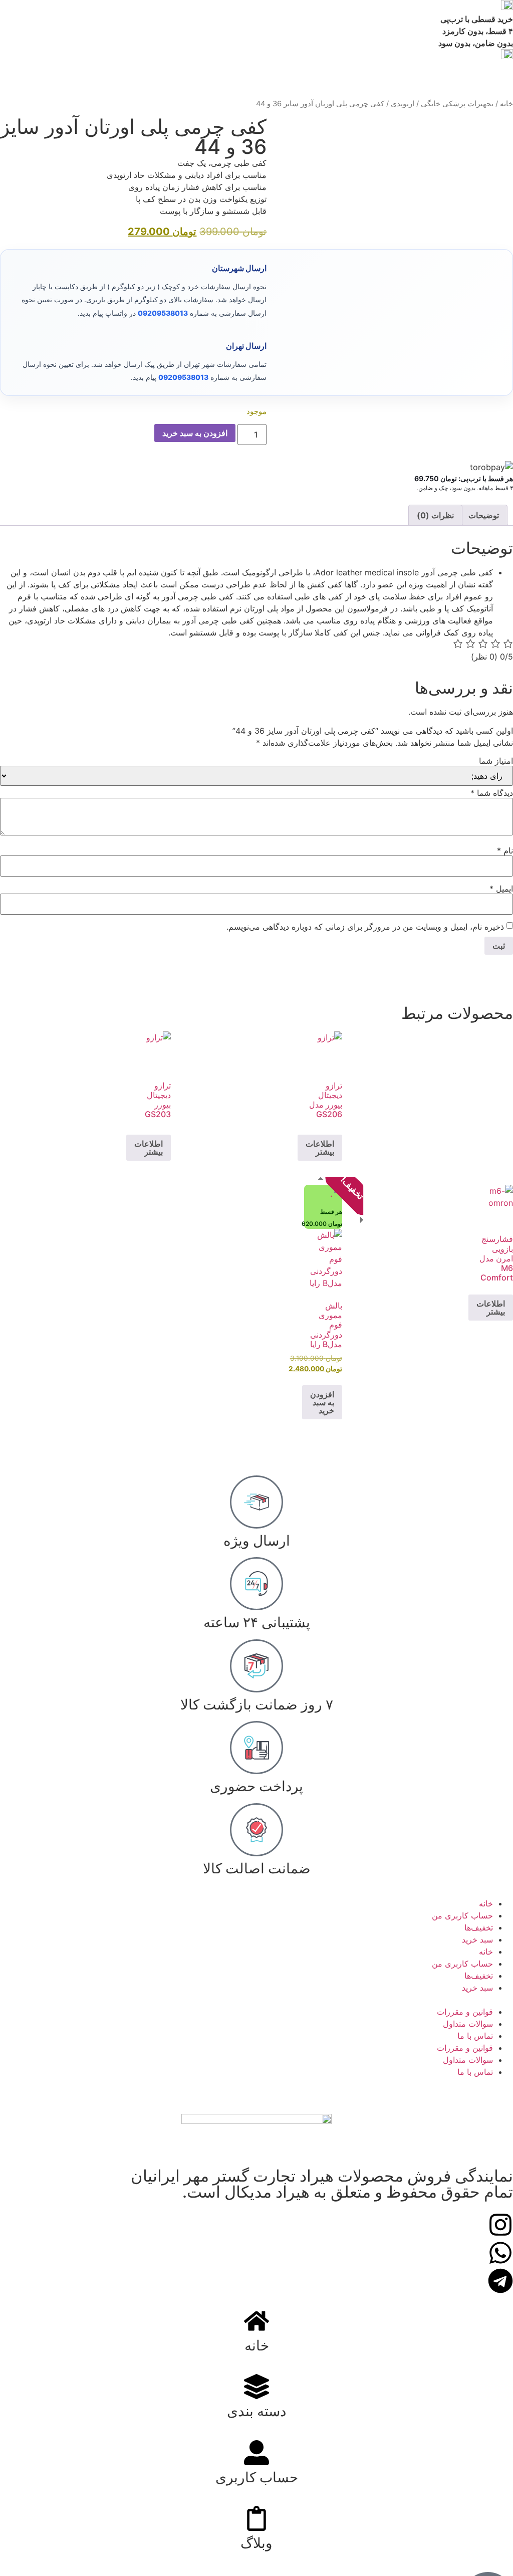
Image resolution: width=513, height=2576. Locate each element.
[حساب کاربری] (256, 2453)
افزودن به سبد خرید (195, 433)
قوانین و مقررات (465, 2012)
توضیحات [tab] (484, 515)
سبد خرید (477, 1940)
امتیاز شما (496, 761)
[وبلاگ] (256, 2518)
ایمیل (501, 889)
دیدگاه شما (492, 793)
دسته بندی (256, 2411)
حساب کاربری (257, 2477)
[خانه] (256, 2321)
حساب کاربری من (462, 1915)
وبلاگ (256, 2543)
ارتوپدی (403, 104)
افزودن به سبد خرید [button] (322, 1402)
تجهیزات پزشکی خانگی (457, 104)
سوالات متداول (468, 2024)
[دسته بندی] (256, 2387)
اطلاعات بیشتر (320, 1148)
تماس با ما (475, 2036)
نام (505, 850)
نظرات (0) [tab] (435, 515)
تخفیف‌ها (479, 1927)
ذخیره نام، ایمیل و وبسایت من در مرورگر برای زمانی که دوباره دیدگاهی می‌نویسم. (365, 927)
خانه (506, 104)
